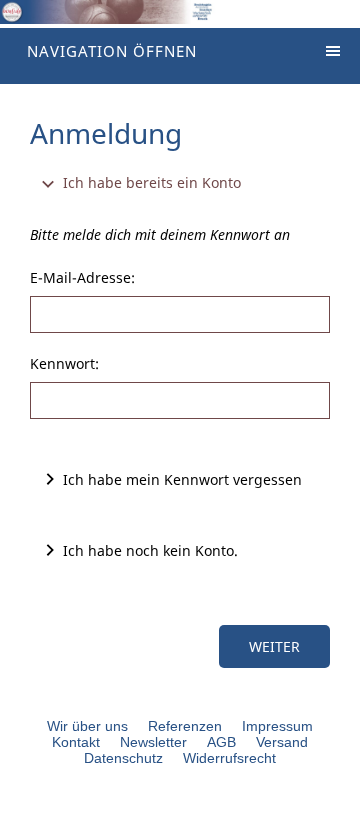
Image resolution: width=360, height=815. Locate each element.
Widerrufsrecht (229, 758)
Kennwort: (64, 363)
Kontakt (76, 742)
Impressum (277, 726)
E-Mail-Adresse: (82, 277)
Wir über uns (87, 726)
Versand (282, 742)
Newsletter (153, 742)
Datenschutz (123, 758)
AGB (221, 742)
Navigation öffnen (112, 51)
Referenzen (185, 726)
